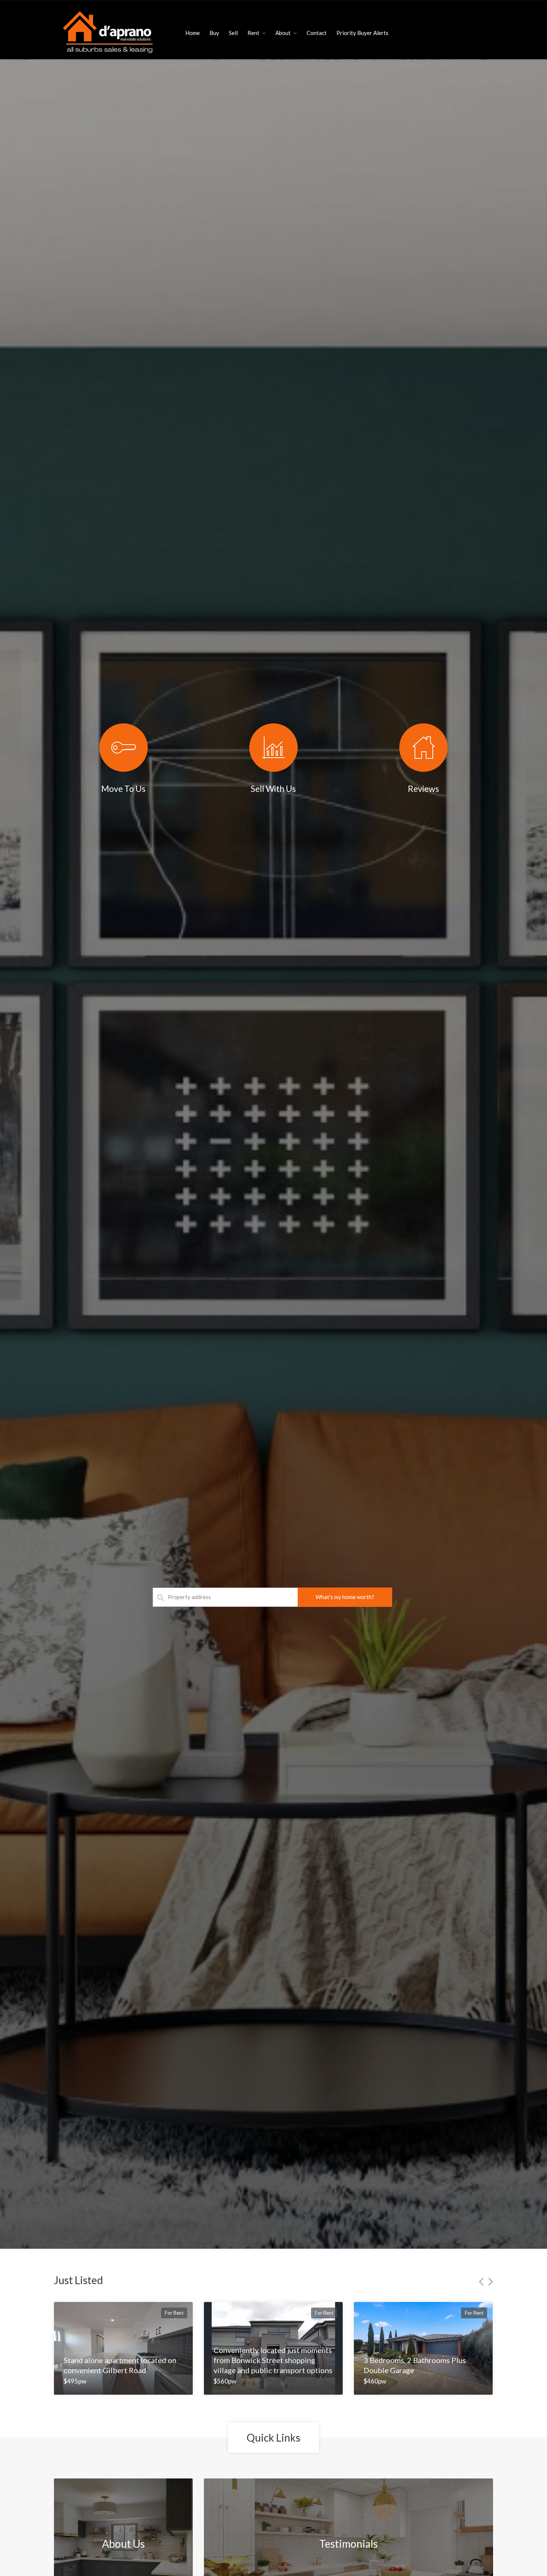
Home (193, 33)
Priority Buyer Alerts (362, 33)
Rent (253, 33)
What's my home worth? (345, 1597)
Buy (214, 33)
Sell (233, 33)
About (283, 33)
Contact (317, 33)
